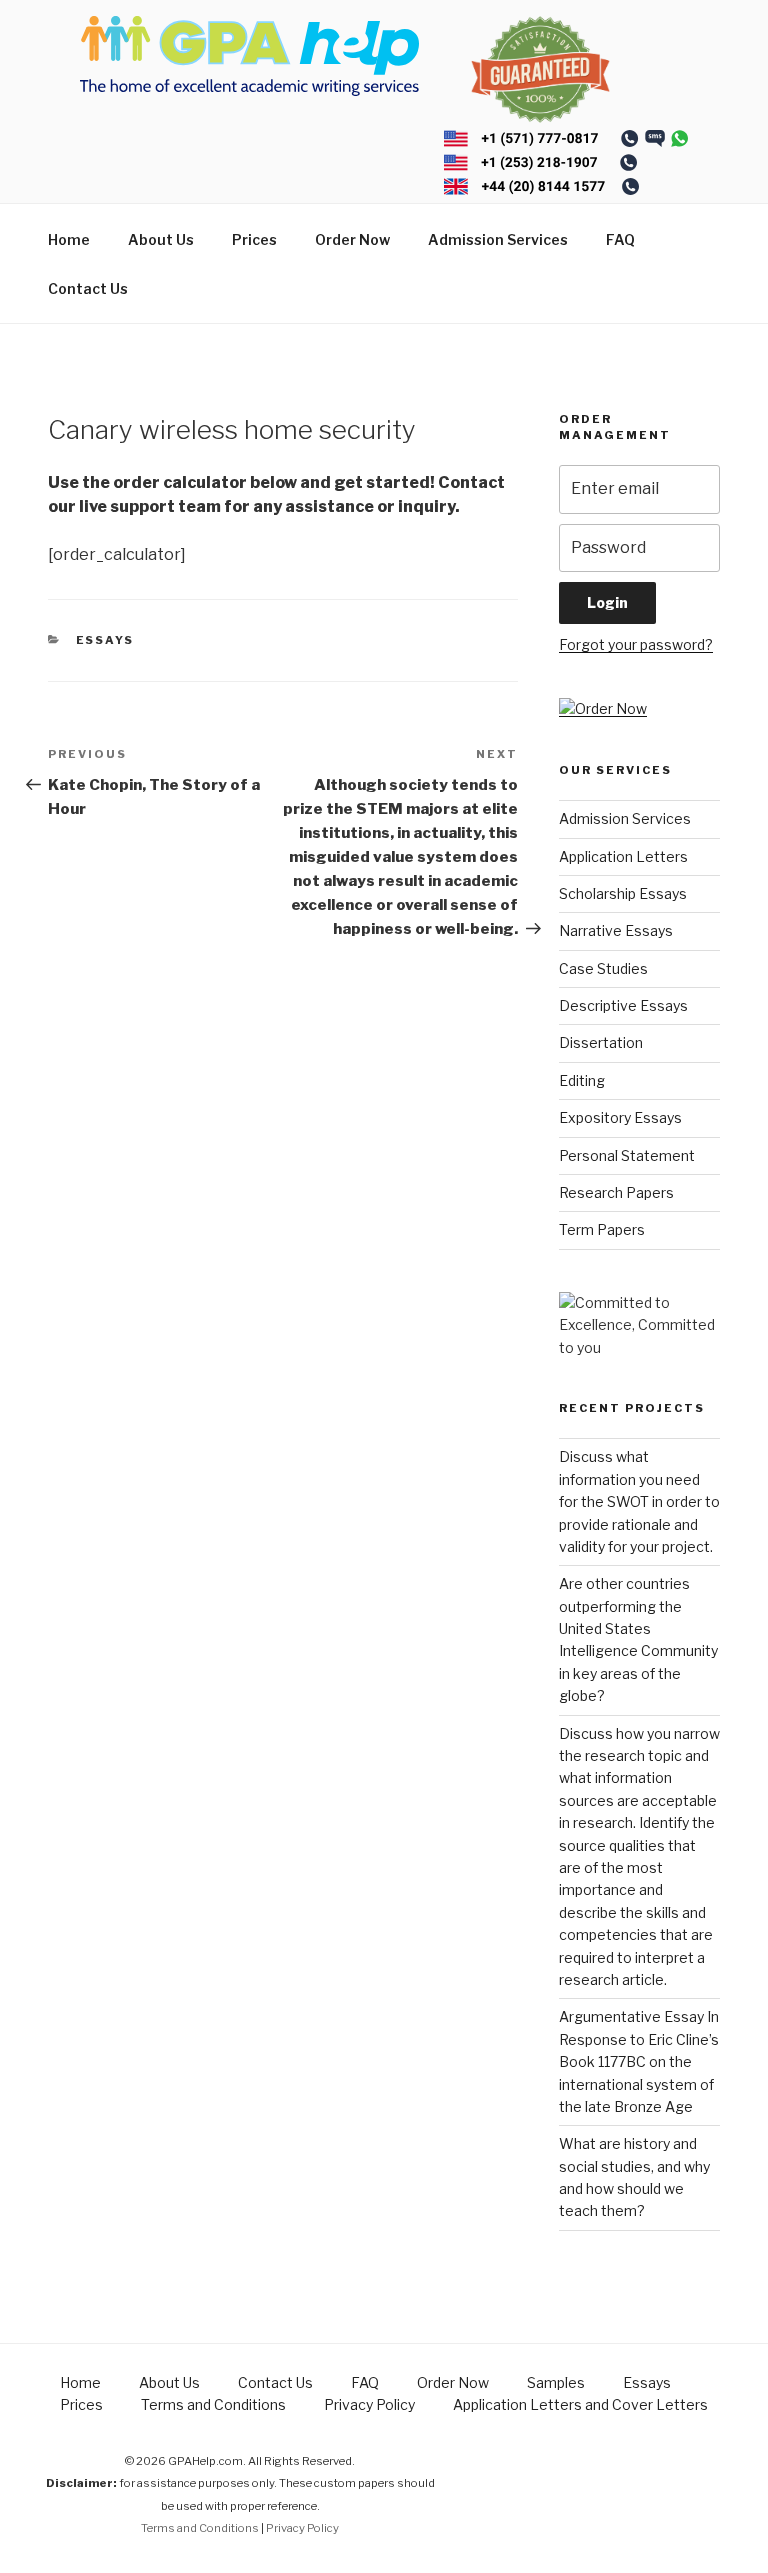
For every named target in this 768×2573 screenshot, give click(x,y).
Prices (254, 239)
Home (69, 239)
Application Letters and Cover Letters (580, 2404)
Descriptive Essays (623, 1005)
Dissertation (601, 1042)
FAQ (620, 239)
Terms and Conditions (213, 2404)
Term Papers (602, 1229)
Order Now (352, 239)
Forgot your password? (636, 644)
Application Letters (623, 856)
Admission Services (498, 239)
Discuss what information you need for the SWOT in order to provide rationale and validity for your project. (639, 1501)
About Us (161, 239)
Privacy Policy (369, 2404)
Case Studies (603, 968)
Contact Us (88, 288)
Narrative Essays (616, 930)
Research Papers (616, 1192)
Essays (105, 640)
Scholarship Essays (623, 893)
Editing (582, 1080)
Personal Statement (627, 1155)
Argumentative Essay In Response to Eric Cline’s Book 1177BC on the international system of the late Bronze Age (639, 2061)
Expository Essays (620, 1117)
